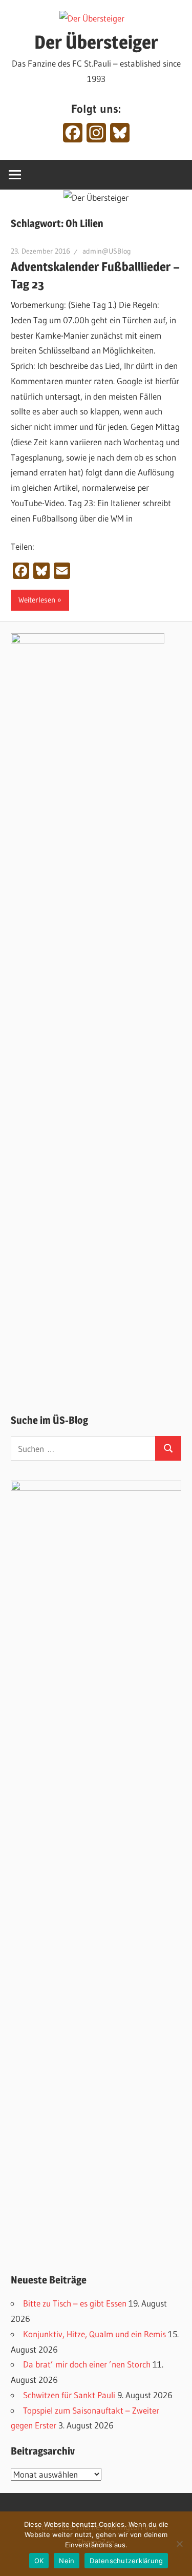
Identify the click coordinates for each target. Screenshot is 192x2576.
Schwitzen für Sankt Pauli (69, 2395)
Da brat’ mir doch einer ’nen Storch (87, 2364)
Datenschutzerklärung (126, 2561)
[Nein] (179, 2544)
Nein (67, 2561)
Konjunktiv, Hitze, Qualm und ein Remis (94, 2334)
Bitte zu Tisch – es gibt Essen (75, 2303)
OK (39, 2561)
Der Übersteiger (96, 42)
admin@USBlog (107, 251)
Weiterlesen (37, 600)
